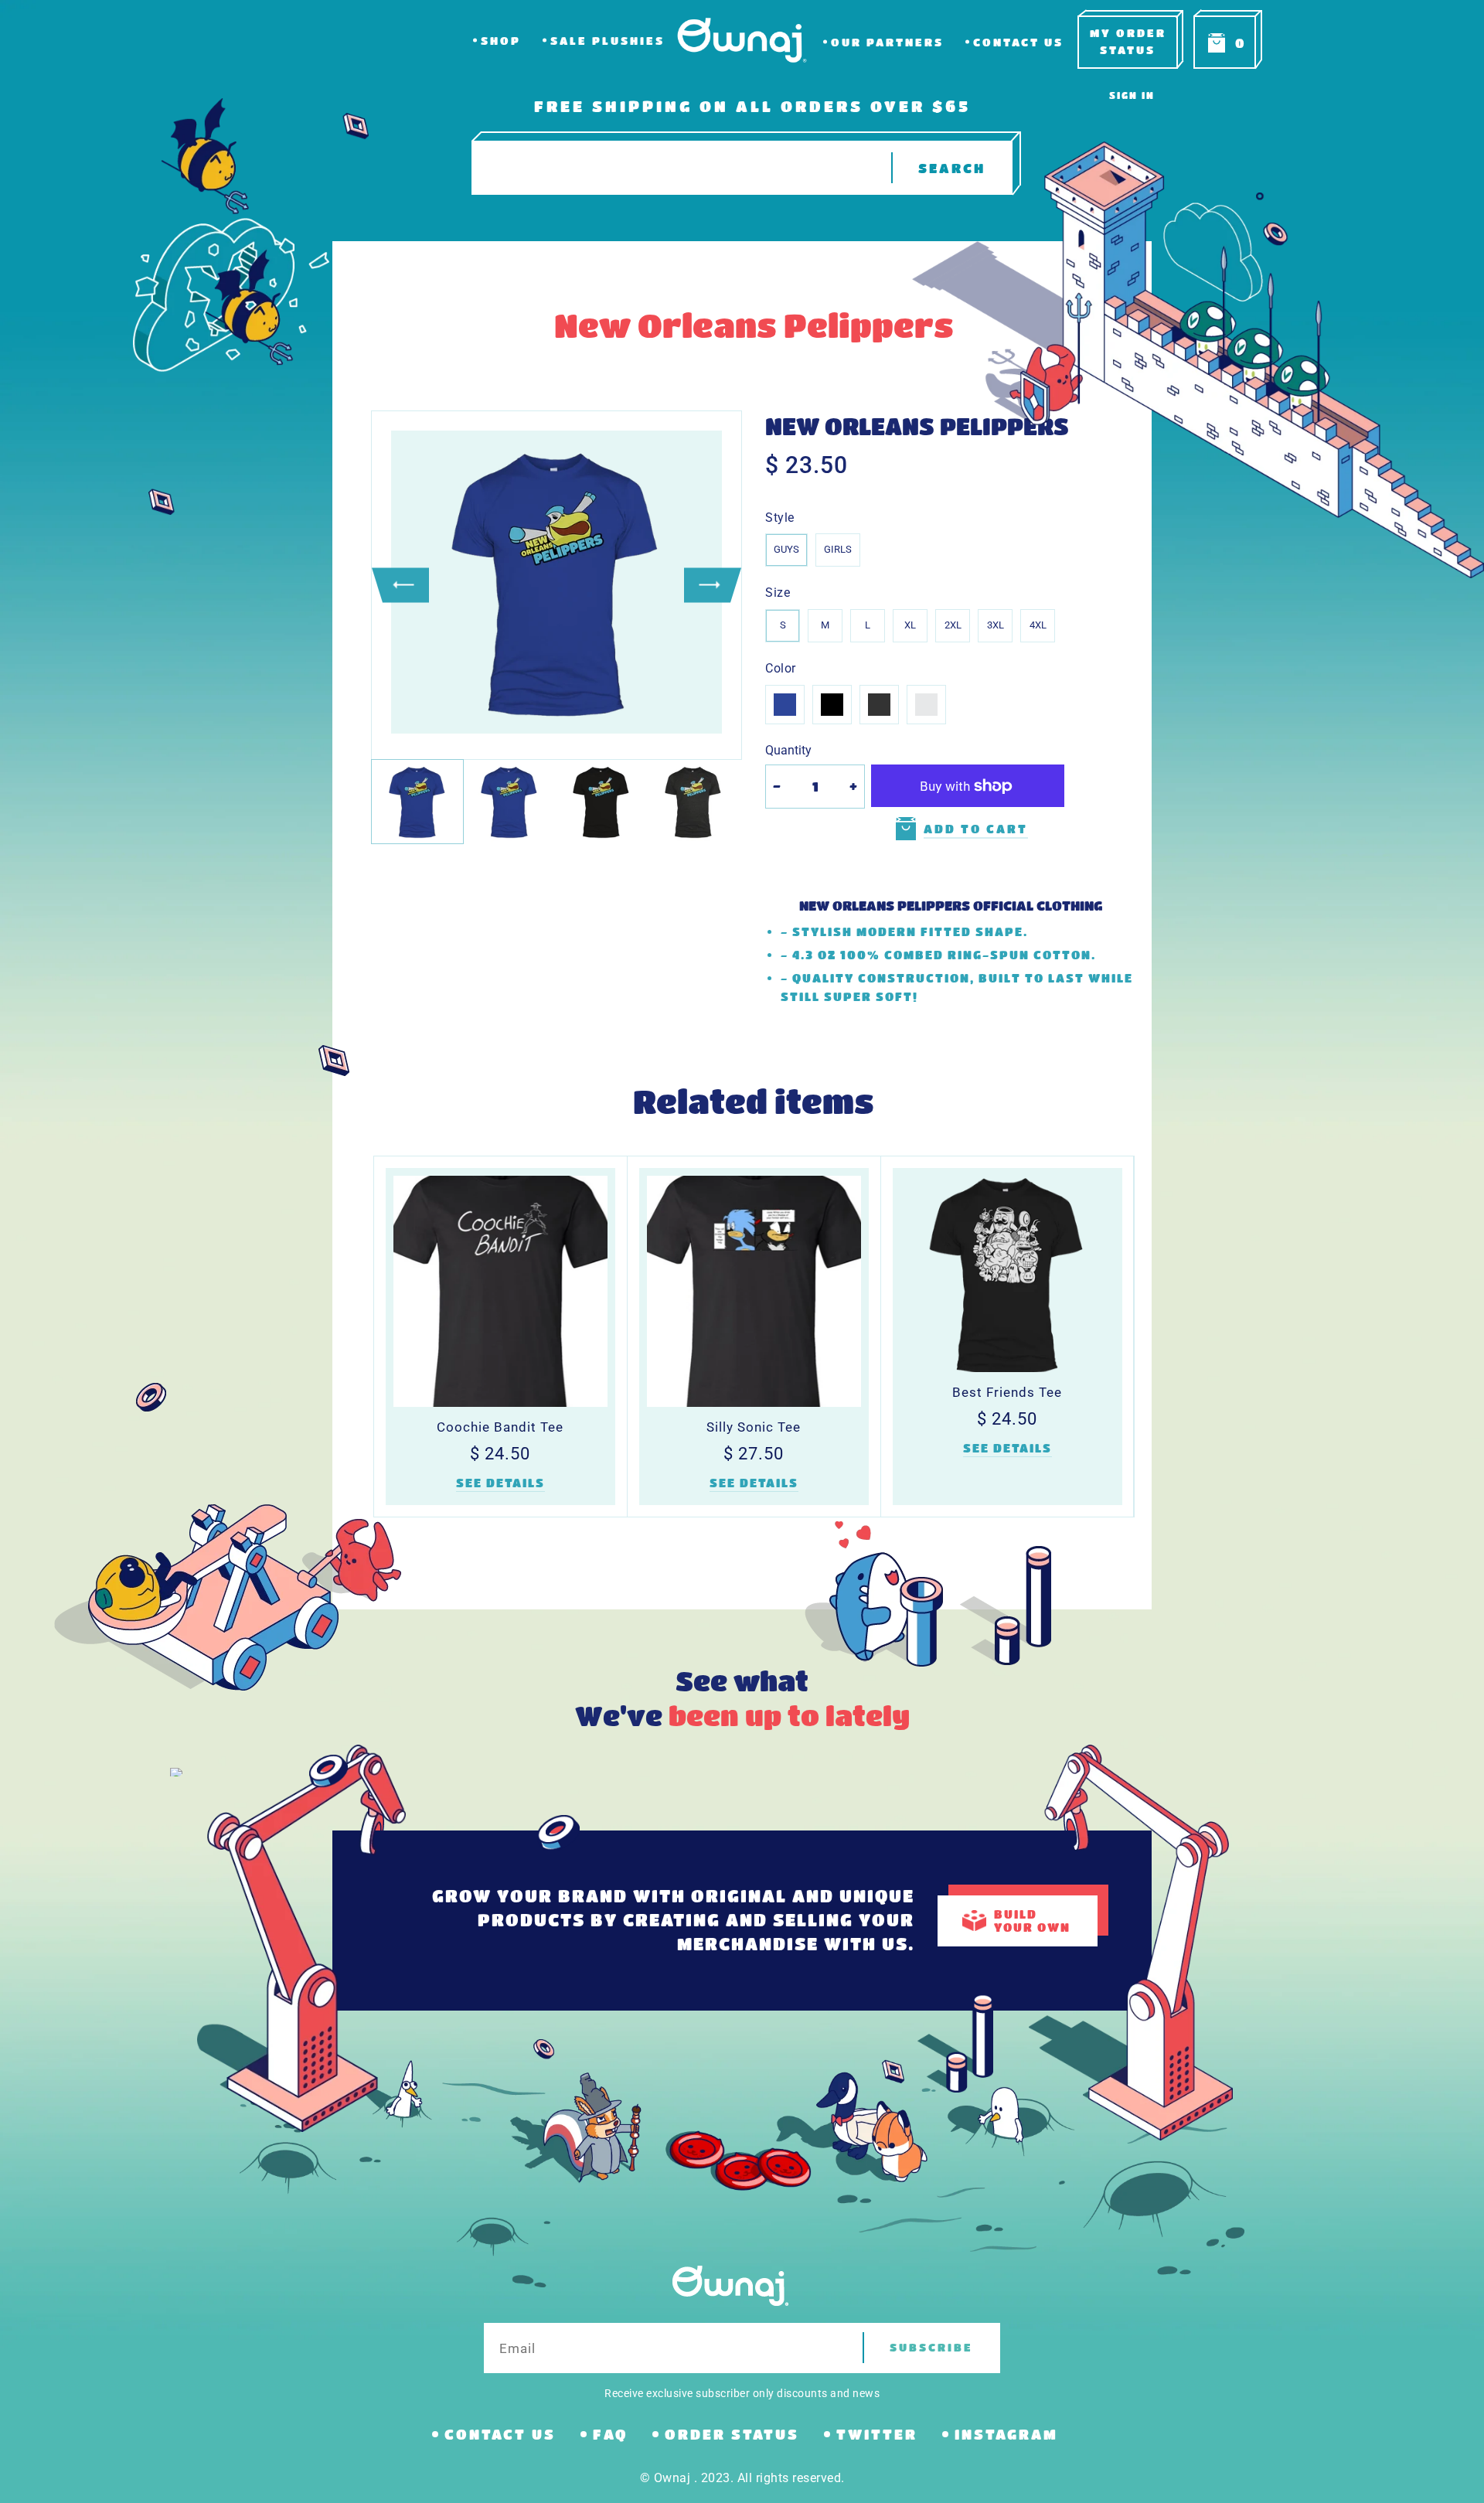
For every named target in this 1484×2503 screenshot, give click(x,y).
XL (910, 625)
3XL (996, 625)
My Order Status (1128, 41)
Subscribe (931, 2347)
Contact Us (1018, 42)
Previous (400, 585)
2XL (953, 625)
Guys (786, 549)
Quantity (788, 750)
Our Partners (887, 42)
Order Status (732, 2434)
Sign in (1132, 95)
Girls (838, 549)
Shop (501, 41)
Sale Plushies (608, 41)
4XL (1038, 625)
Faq (610, 2434)
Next (713, 585)
